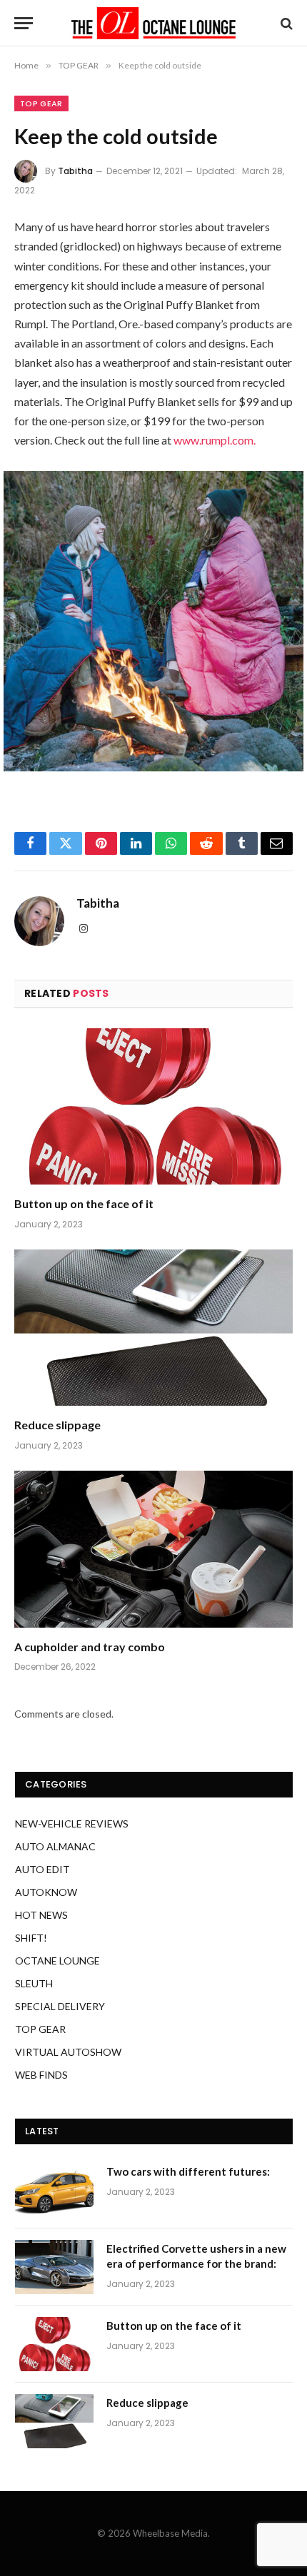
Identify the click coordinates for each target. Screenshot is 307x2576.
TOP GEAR (41, 103)
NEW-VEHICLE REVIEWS (72, 1824)
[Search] (285, 23)
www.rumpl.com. (215, 440)
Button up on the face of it (84, 1203)
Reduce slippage (57, 1425)
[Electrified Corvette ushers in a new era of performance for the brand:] (54, 2267)
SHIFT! (31, 1938)
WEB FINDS (41, 2075)
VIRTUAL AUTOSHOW (68, 2052)
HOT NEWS (41, 1915)
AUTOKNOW (46, 1892)
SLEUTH (34, 1983)
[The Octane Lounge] (153, 23)
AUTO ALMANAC (55, 1846)
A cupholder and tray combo (90, 1647)
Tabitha (75, 171)
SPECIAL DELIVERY (60, 2006)
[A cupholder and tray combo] (153, 1549)
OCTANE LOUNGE (57, 1961)
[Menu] (24, 23)
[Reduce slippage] (153, 1328)
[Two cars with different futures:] (54, 2190)
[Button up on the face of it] (153, 1106)
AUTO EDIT (42, 1869)
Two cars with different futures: (188, 2171)
